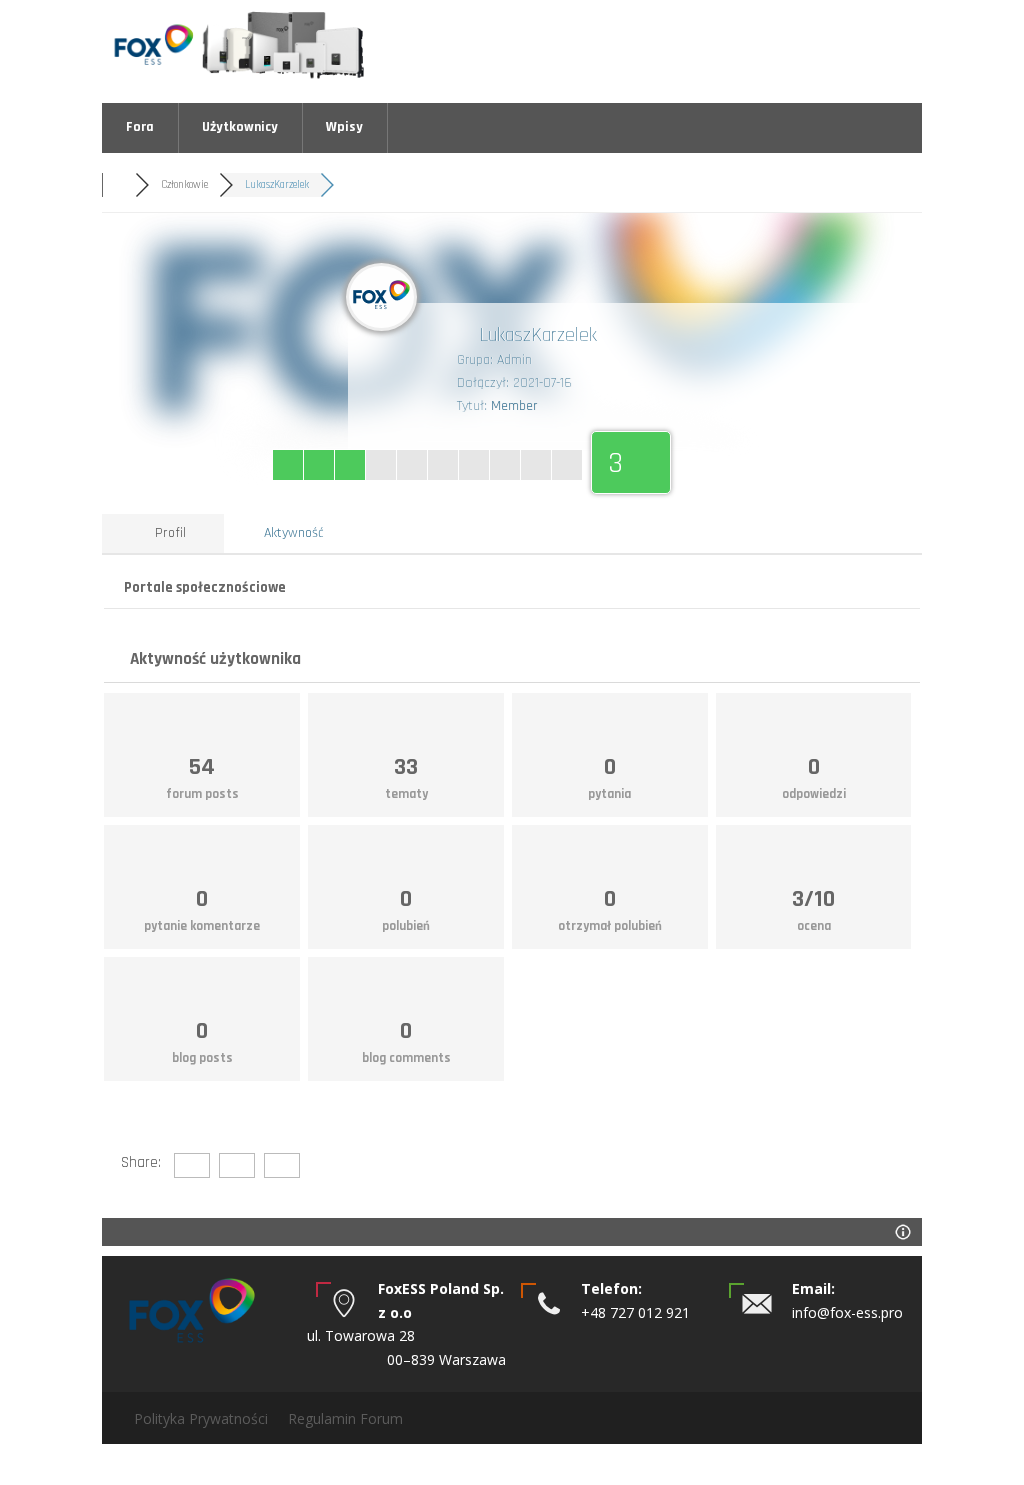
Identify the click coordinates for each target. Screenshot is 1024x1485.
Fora (140, 127)
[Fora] (118, 185)
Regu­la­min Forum (345, 1418)
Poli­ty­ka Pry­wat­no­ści (201, 1418)
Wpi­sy (344, 127)
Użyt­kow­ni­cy (240, 127)
